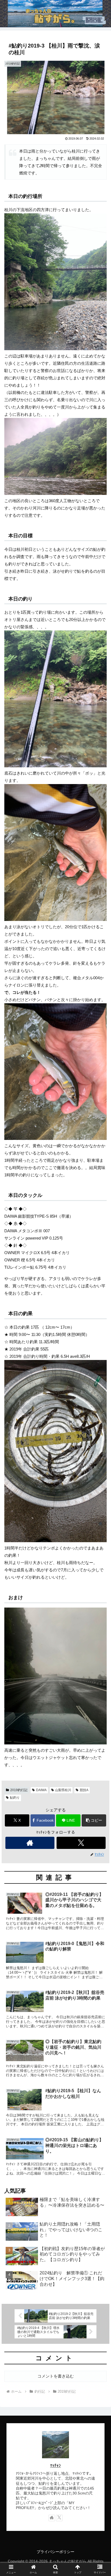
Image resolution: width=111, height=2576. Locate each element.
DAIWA (41, 1790)
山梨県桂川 (63, 1790)
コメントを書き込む (56, 2376)
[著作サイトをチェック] (30, 1843)
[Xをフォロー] (81, 1843)
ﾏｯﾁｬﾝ (55, 2466)
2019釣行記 (19, 1790)
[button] (94, 1820)
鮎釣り (15, 1798)
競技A (84, 1790)
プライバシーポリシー (55, 2552)
